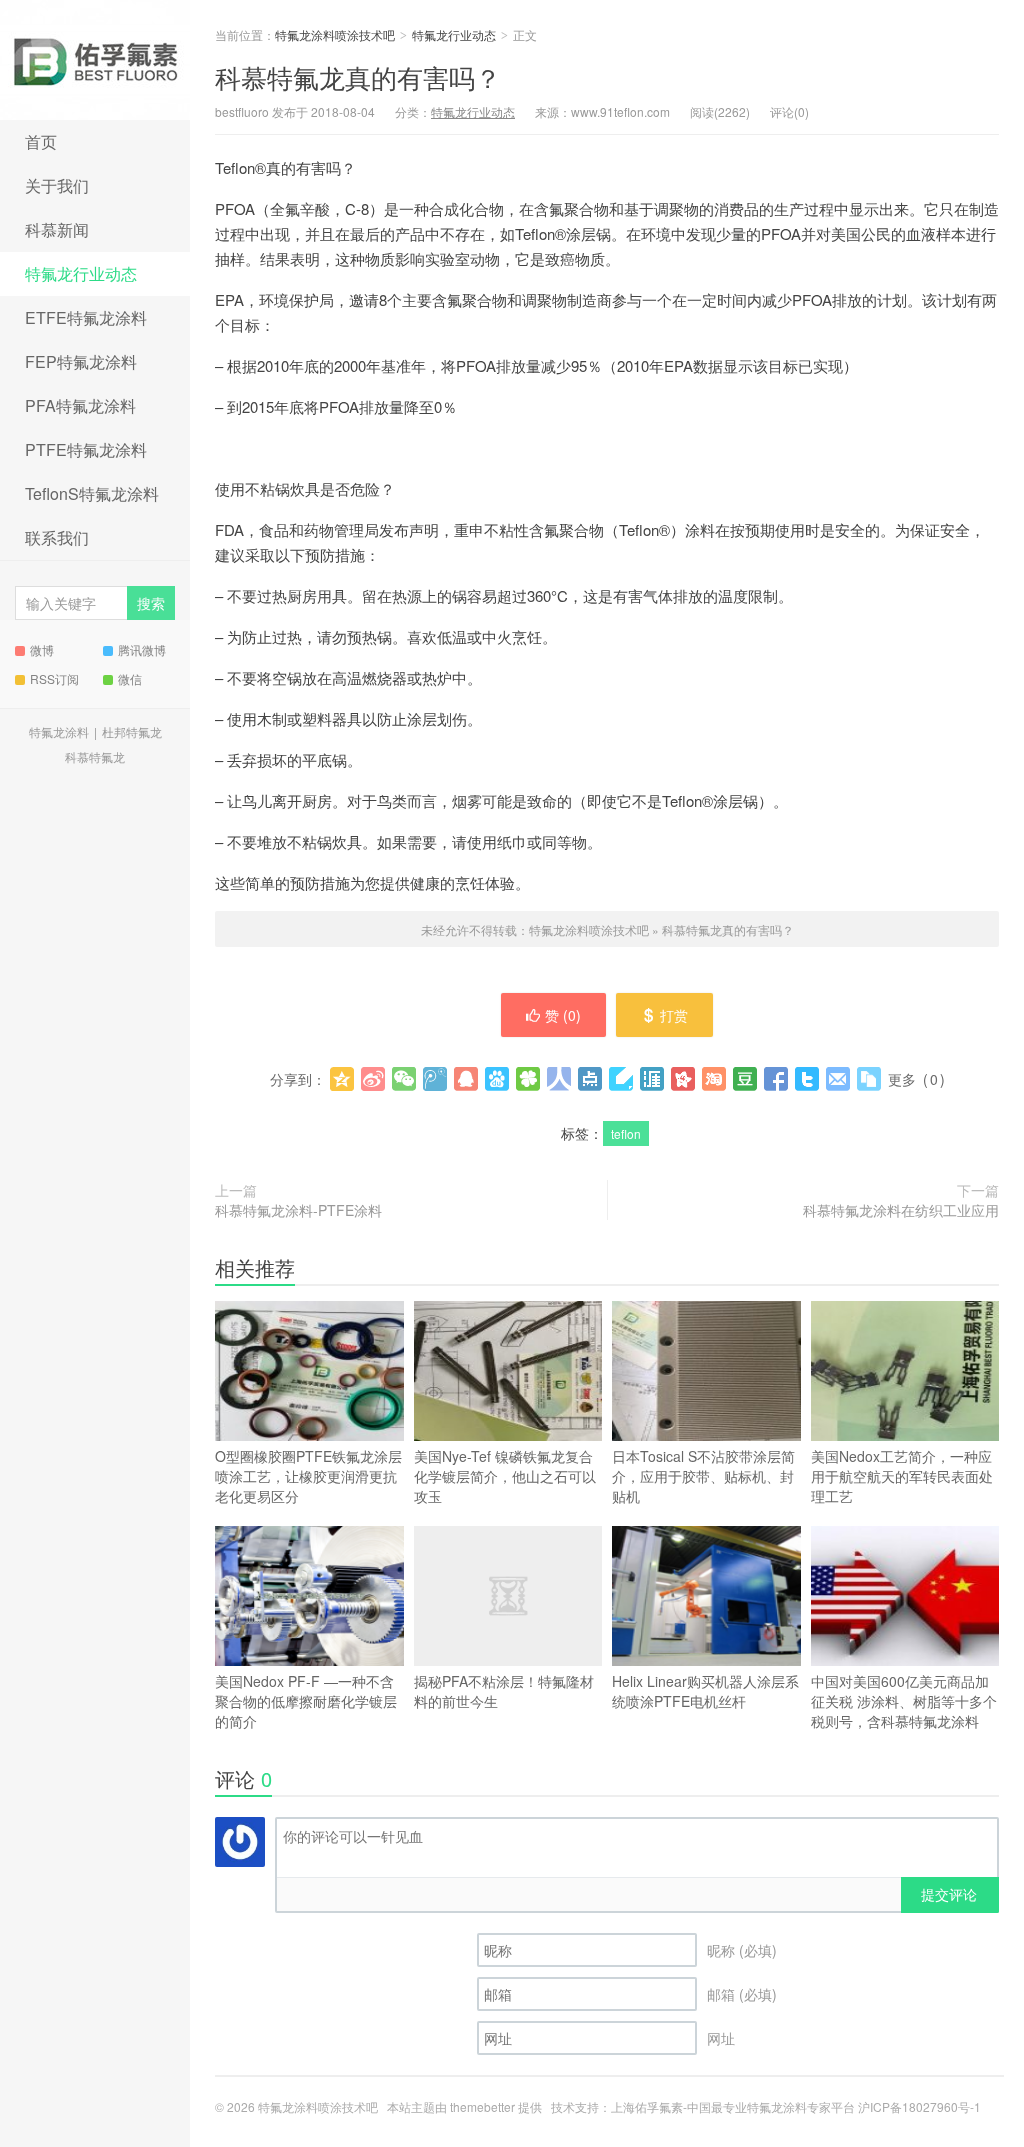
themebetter (482, 2106)
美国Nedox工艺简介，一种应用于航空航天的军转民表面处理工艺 (902, 1476)
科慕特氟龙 (95, 756)
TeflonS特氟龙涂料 (92, 493)
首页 (41, 141)
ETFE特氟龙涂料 (86, 317)
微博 (42, 649)
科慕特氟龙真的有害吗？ (358, 76)
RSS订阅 (54, 678)
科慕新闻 (57, 229)
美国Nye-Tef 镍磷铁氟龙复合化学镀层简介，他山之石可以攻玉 (505, 1476)
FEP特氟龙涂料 (81, 361)
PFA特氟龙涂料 (80, 405)
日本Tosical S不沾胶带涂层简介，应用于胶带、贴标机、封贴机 (703, 1476)
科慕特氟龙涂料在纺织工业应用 (901, 1210)
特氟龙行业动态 (81, 273)
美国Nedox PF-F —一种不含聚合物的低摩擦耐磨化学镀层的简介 (306, 1701)
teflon (626, 1133)
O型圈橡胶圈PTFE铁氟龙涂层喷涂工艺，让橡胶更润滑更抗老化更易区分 (308, 1476)
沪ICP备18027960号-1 (919, 2106)
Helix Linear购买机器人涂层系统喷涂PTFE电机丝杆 (705, 1691)
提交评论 (949, 1894)
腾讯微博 (142, 649)
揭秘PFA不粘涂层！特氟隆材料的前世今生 (504, 1691)
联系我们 (57, 537)
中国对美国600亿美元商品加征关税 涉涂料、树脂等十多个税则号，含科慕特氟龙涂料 (904, 1701)
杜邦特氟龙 (132, 731)
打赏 (674, 1015)
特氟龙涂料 (59, 731)
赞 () (563, 1015)
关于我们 (57, 185)
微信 (130, 678)
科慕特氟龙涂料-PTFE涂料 (298, 1210)
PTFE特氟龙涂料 (86, 449)
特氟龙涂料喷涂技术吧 (95, 60)
